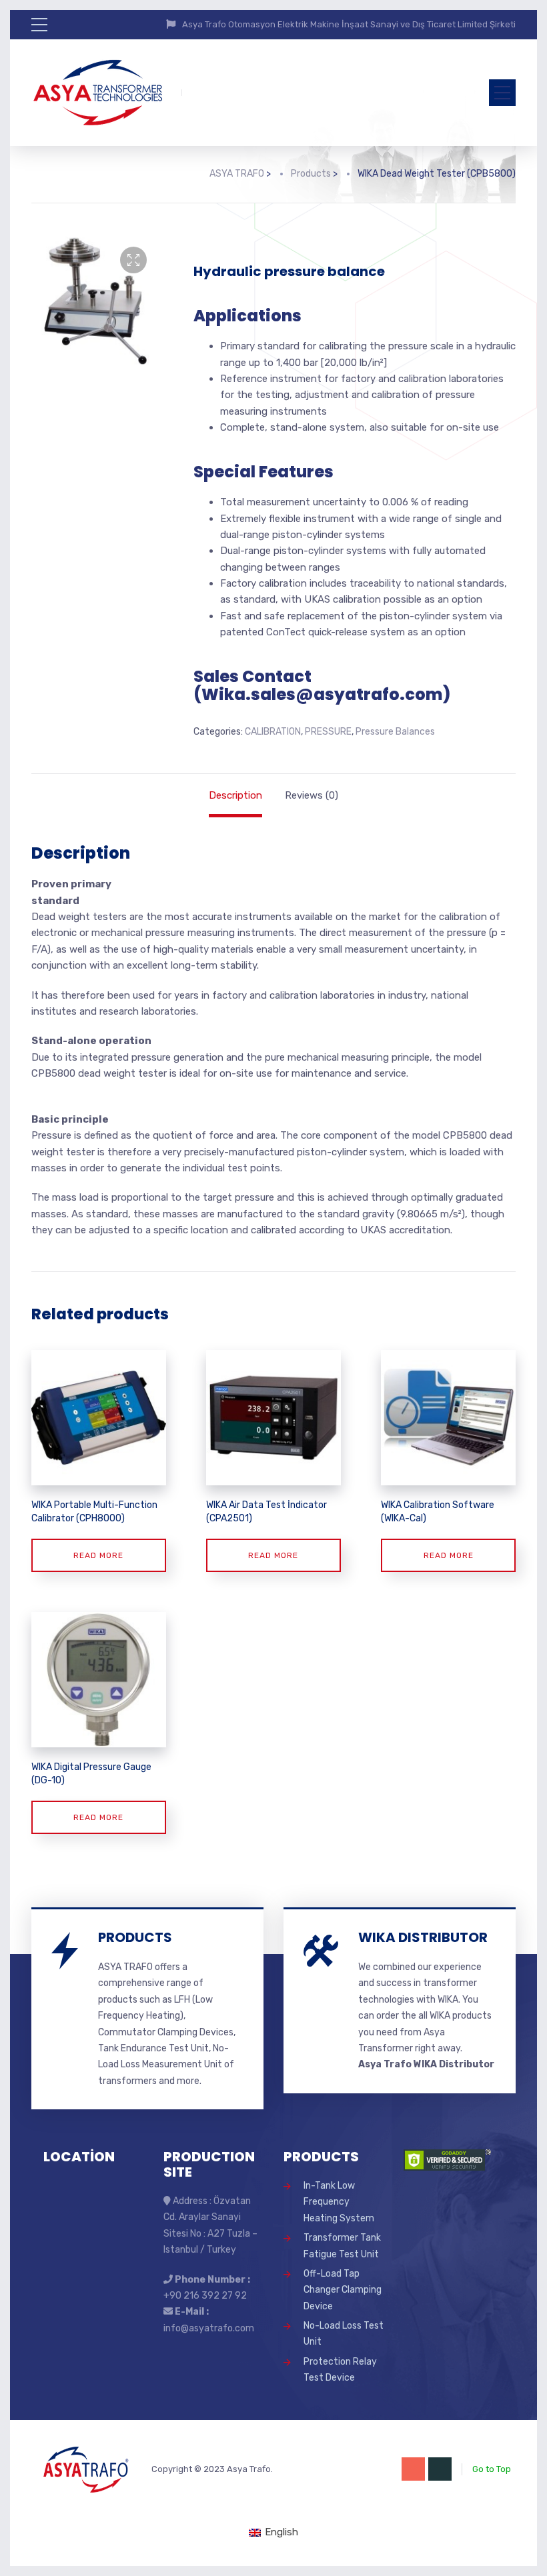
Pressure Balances (395, 732)
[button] (133, 260)
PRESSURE (328, 732)
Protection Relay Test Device (340, 2370)
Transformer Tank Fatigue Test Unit (342, 2246)
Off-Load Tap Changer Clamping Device (343, 2290)
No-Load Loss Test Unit (344, 2334)
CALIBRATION (273, 732)
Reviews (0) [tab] (312, 795)
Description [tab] (235, 795)
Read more (98, 1555)
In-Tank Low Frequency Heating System (339, 2202)
